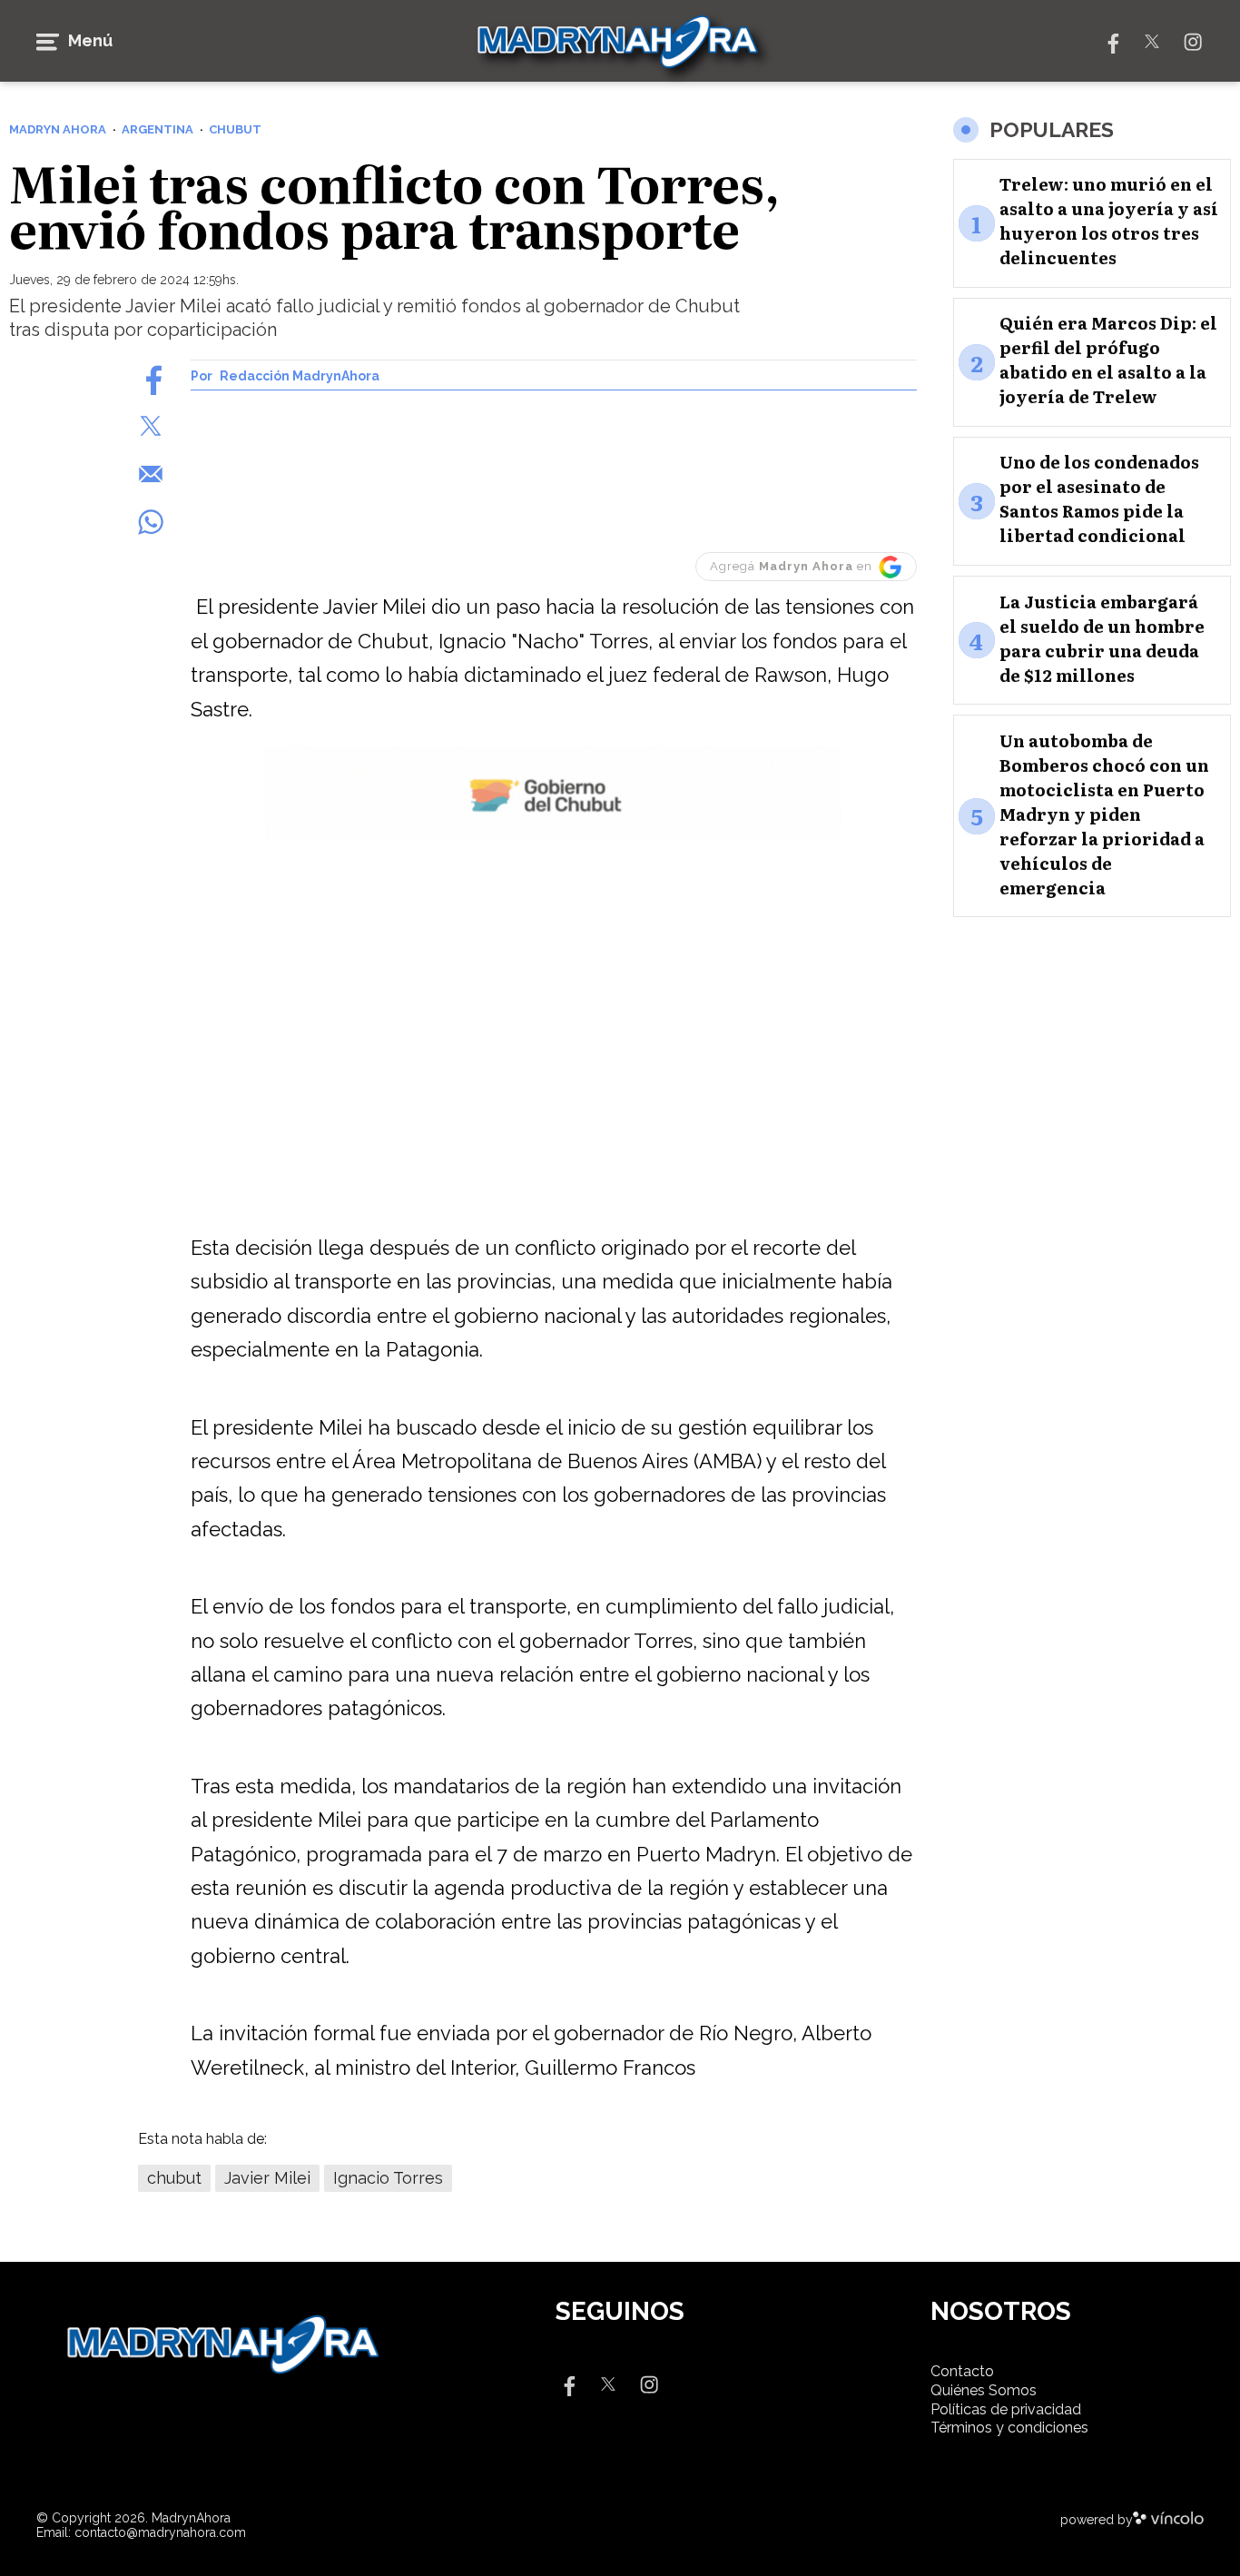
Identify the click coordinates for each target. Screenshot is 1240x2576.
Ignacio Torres (388, 2178)
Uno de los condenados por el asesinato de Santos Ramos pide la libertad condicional (1099, 499)
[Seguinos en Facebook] (1111, 40)
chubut (174, 2178)
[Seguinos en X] (1152, 40)
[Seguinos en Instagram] (1193, 40)
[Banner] (553, 838)
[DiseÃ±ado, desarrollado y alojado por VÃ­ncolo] (1168, 2520)
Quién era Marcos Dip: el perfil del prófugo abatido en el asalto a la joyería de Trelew (1108, 360)
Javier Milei (267, 2178)
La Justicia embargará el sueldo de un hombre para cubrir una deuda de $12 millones (1102, 638)
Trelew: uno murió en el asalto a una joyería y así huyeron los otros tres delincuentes (1109, 222)
